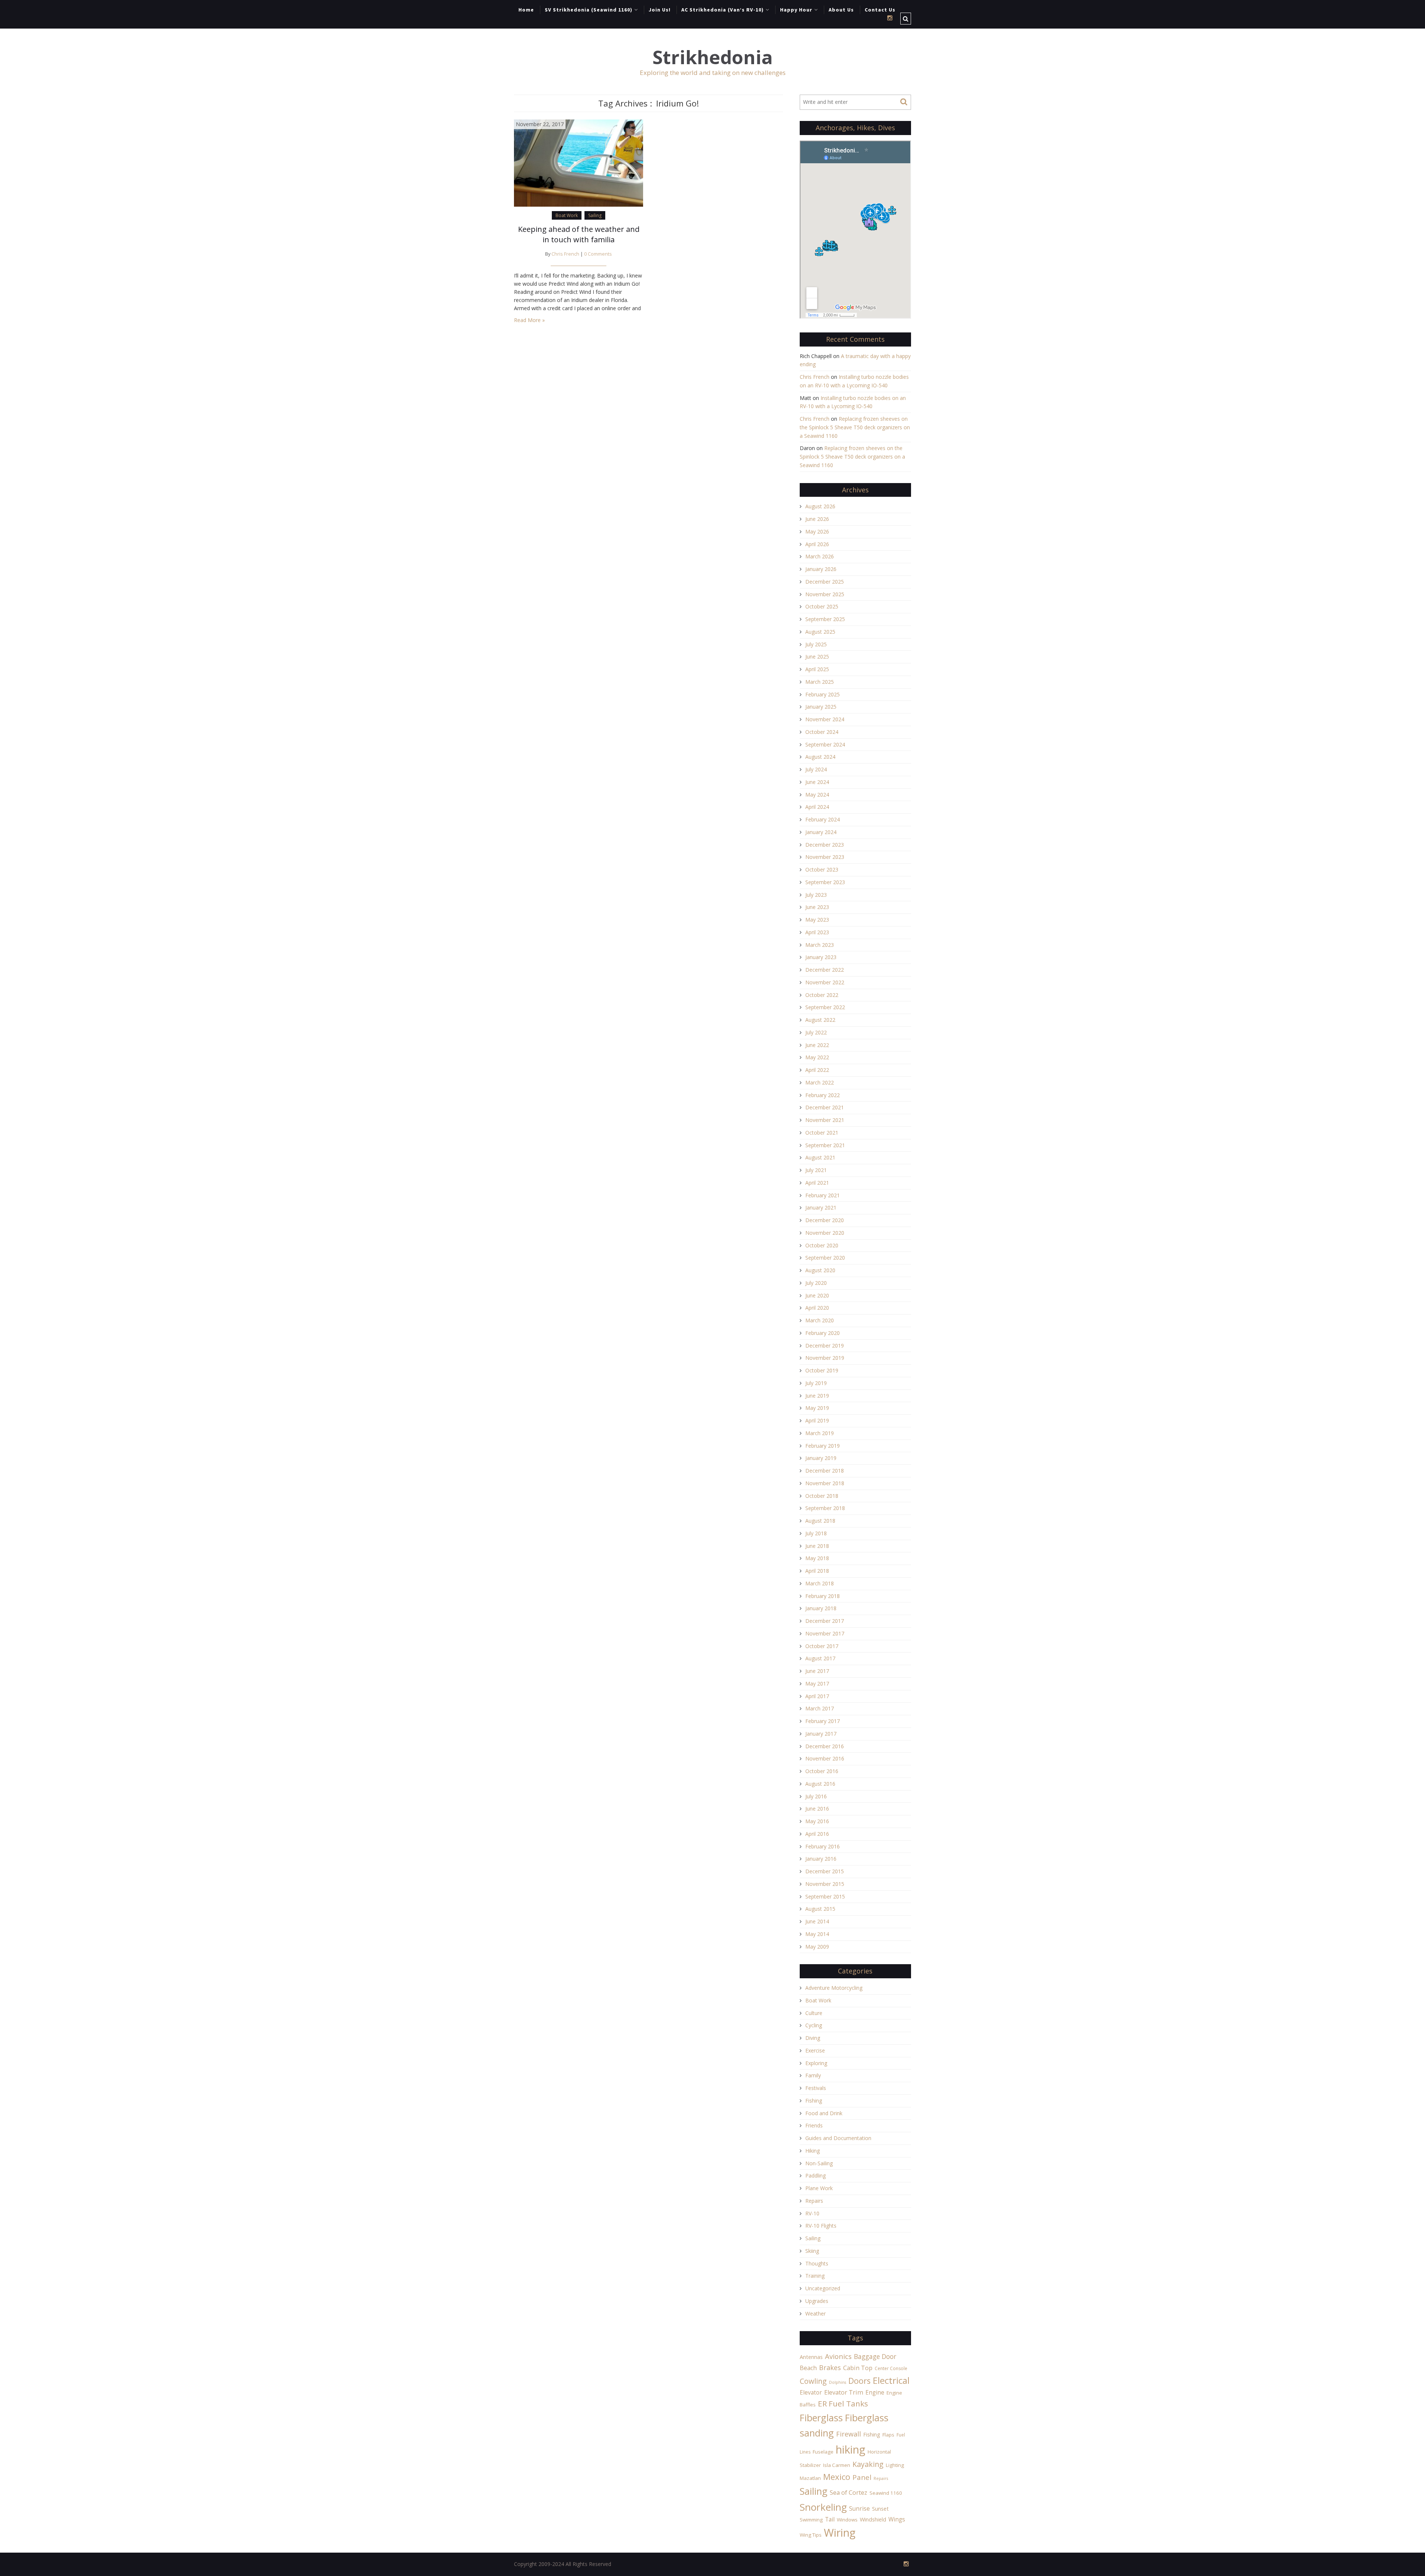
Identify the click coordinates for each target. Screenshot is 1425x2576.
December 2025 (825, 582)
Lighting (895, 2465)
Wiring (840, 2533)
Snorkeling (823, 2507)
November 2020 (825, 1233)
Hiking (813, 2151)
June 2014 (817, 1921)
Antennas (811, 2357)
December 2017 (825, 1621)
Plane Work (819, 2188)
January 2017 (821, 1734)
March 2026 (820, 556)
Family (813, 2075)
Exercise (815, 2050)
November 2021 (825, 1120)
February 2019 (823, 1446)
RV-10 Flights (821, 2226)
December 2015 (825, 1871)
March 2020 (820, 1320)
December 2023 (825, 845)
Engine (875, 2392)
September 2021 (825, 1145)
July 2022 (816, 1032)
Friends (814, 2125)
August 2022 (820, 1020)
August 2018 (820, 1521)
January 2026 (821, 569)
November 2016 (825, 1758)
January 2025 (821, 707)
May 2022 (817, 1057)
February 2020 (823, 1333)
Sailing (595, 215)
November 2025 (825, 594)
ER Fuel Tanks (843, 2403)
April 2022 (817, 1070)
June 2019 (817, 1396)
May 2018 (817, 1558)
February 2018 (823, 1596)
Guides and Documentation (838, 2138)
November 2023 (825, 857)
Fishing (814, 2101)
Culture (814, 2013)
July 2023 (816, 895)
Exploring (816, 2063)
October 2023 (822, 869)
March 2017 (820, 1708)
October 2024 (822, 732)
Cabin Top (858, 2368)
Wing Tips (811, 2535)
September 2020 (825, 1258)
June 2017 (817, 1671)
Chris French (565, 254)
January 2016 (821, 1859)
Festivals (816, 2088)
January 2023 (821, 957)
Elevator (811, 2392)
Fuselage (823, 2452)
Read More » (529, 320)
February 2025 (823, 694)
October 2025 (822, 606)
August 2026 (820, 506)
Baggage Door (875, 2356)
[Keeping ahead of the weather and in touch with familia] (579, 162)
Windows (847, 2520)
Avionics (838, 2356)
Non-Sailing (819, 2163)
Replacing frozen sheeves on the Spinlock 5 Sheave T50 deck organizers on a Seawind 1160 (855, 427)
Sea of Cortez (849, 2493)
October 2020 (822, 1245)
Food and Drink (824, 2113)
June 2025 (817, 657)
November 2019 (825, 1358)
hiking (851, 2449)
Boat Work (567, 215)
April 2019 (817, 1420)
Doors (859, 2381)
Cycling (814, 2025)
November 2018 (825, 1483)
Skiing (812, 2251)
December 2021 (825, 1107)
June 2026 (817, 519)
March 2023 (820, 945)
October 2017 (822, 1646)
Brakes (830, 2367)
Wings (897, 2519)
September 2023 (825, 882)
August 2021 (820, 1157)
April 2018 (817, 1571)
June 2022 (817, 1045)
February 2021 (823, 1195)
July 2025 (816, 644)
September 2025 (825, 619)
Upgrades (817, 2301)
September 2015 (825, 1896)
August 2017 (820, 1658)
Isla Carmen (837, 2465)
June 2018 (817, 1546)
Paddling (815, 2175)
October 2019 (822, 1370)
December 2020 (825, 1220)
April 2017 (817, 1696)
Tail (830, 2519)
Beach (808, 2368)
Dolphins (838, 2382)
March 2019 (820, 1433)
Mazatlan (810, 2478)
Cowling (813, 2381)
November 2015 (825, 1884)
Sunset (880, 2509)
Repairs (814, 2201)
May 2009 (817, 1947)
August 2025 (820, 632)
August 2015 (820, 1909)
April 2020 (817, 1308)
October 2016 (822, 1771)
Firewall (849, 2434)
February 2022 (823, 1095)
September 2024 (825, 744)
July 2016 (816, 1796)
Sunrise (859, 2508)
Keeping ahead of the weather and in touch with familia (579, 234)
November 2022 (825, 982)
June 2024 (817, 782)
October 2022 (822, 995)
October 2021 (822, 1133)
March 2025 (820, 682)
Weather (815, 2314)
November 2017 (825, 1633)
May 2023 (817, 920)
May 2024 (817, 795)
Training (815, 2276)
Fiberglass (821, 2418)
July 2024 (816, 769)
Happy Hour (796, 10)
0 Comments (598, 254)
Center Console (891, 2368)
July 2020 (816, 1283)
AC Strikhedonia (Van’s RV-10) (723, 10)
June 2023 (817, 907)
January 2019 (821, 1458)
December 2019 (825, 1346)
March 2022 (820, 1082)
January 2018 (821, 1608)
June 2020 (817, 1295)
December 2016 (825, 1746)
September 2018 (825, 1508)
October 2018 (822, 1496)
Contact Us (880, 10)
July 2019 (816, 1383)
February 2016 (823, 1846)
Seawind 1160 (886, 2493)
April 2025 (817, 669)
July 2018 (816, 1533)
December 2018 (825, 1471)
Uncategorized (823, 2288)
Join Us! (660, 10)
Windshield (873, 2519)
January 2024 (821, 832)
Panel (862, 2477)
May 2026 (817, 531)
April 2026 (817, 544)
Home (526, 10)
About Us (841, 10)
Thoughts (817, 2263)
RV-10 (812, 2213)
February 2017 (823, 1721)
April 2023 (817, 932)
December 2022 (825, 970)
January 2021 (821, 1207)
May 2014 (817, 1934)
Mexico (837, 2477)
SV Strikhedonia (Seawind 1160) (589, 10)
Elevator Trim (844, 2392)
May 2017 (817, 1684)
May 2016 (817, 1821)
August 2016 (820, 1784)
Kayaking (868, 2464)
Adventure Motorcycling (834, 1988)
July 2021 (816, 1170)
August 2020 (820, 1270)
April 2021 (817, 1183)
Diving (813, 2038)
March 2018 (820, 1583)
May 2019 (817, 1408)
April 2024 (817, 807)
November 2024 (825, 719)
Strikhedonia (712, 57)
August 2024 (820, 757)
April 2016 (817, 1834)
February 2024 (823, 819)
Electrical (891, 2380)
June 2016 (817, 1809)
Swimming (811, 2520)
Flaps (888, 2435)
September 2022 (825, 1007)
